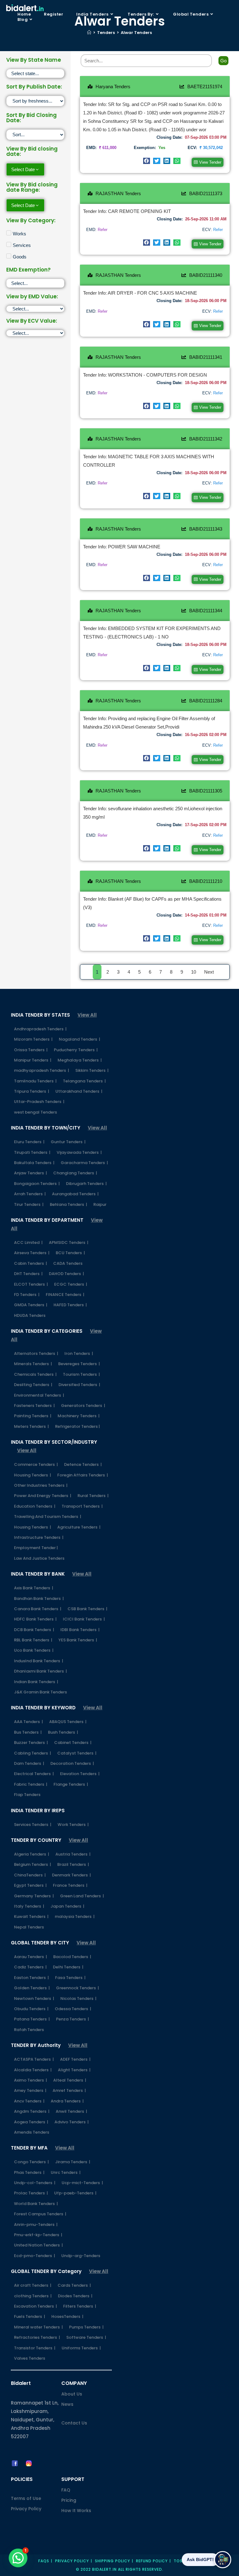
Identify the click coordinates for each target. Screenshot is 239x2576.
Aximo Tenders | (30, 2080)
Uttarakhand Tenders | (79, 1091)
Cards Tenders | (74, 2285)
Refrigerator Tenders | (77, 1426)
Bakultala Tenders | (34, 1163)
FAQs (44, 2561)
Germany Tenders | (34, 1896)
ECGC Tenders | (71, 1284)
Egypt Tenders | (30, 1885)
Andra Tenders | (67, 2101)
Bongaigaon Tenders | (37, 1184)
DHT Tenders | (28, 1274)
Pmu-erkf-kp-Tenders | (38, 2235)
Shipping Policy (112, 2561)
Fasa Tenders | (70, 1978)
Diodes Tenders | (75, 2296)
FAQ (66, 2490)
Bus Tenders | (28, 1732)
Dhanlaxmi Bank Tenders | (40, 1671)
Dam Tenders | (29, 1763)
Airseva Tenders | (32, 1253)
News (67, 2404)
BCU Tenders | (70, 1253)
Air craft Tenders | (33, 2285)
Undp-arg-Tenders (81, 2256)
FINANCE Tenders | (65, 1295)
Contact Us (74, 2423)
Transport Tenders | (82, 1506)
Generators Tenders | (83, 1406)
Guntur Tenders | (68, 1142)
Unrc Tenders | (66, 2172)
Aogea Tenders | (31, 2122)
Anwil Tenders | (71, 2111)
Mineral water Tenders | (38, 2327)
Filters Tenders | (80, 2306)
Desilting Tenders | (33, 1385)
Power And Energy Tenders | (43, 1496)
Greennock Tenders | (77, 1988)
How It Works (76, 2511)
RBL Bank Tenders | (33, 1640)
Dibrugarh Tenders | (86, 1184)
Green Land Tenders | (82, 1896)
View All (87, 1015)
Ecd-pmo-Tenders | (35, 2256)
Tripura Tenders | (32, 1091)
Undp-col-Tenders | (35, 2183)
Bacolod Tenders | (72, 1957)
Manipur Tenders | (33, 1060)
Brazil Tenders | (73, 1864)
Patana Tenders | (32, 2019)
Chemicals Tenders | (35, 1374)
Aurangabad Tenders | (75, 1194)
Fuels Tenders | (30, 2316)
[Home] (89, 33)
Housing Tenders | (33, 1475)
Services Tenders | (33, 1825)
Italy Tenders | (29, 1906)
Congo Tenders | (31, 2162)
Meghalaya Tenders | (80, 1060)
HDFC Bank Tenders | (35, 1619)
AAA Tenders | (28, 1722)
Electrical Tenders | (34, 1774)
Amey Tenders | (30, 2090)
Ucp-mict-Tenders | (82, 2183)
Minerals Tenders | (33, 1364)
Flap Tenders (27, 1795)
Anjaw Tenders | (30, 1173)
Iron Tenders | (79, 1353)
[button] (147, 161)
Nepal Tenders (29, 1927)
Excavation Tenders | (35, 2306)
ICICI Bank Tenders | (84, 1619)
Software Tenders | (86, 2337)
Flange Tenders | (71, 1784)
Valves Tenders (30, 2358)
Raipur (100, 1204)
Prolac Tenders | (31, 2193)
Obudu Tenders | (31, 2009)
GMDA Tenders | (31, 1305)
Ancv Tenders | (29, 2101)
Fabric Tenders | (31, 1784)
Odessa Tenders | (73, 2009)
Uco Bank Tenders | (34, 1650)
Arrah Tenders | (30, 1194)
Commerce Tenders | (36, 1464)
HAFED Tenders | (70, 1305)
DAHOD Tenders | (66, 1274)
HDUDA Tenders (30, 1315)
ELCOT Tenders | (31, 1284)
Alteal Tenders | (70, 2080)
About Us (72, 2394)
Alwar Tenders (136, 33)
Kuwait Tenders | (31, 1916)
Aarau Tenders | (30, 1957)
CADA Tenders (68, 1263)
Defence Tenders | (83, 1464)
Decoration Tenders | (72, 1763)
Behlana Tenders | (68, 1204)
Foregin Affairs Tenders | (83, 1475)
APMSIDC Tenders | (69, 1242)
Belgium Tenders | (33, 1864)
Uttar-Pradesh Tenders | (39, 1102)
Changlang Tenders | (75, 1173)
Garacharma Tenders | (84, 1163)
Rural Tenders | (93, 1496)
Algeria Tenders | (32, 1854)
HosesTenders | (67, 2316)
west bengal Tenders (35, 1112)
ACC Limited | (28, 1242)
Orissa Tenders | (31, 1050)
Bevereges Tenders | (79, 1364)
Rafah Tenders (29, 2030)
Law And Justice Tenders (39, 1558)
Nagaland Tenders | (80, 1039)
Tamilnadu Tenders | (35, 1081)
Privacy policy (72, 2561)
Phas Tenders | (29, 2172)
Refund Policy (152, 2561)
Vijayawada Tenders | (79, 1152)
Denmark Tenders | (71, 1875)
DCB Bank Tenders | (34, 1630)
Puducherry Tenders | (76, 1050)
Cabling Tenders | (33, 1753)
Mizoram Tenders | (33, 1039)
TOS (178, 2561)
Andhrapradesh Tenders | (40, 1029)
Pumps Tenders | (86, 2327)
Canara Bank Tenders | (38, 1609)
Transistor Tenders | (35, 2348)
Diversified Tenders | (79, 1385)
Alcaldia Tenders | (33, 2070)
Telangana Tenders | (84, 1081)
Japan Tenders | (67, 1906)
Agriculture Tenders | (79, 1527)
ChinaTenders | (30, 1875)
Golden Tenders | (32, 1988)
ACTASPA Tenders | (34, 2059)
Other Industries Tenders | (41, 1485)
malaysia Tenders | (75, 1916)
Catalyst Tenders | (77, 1753)
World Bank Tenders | (36, 2204)
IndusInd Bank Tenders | (39, 1661)
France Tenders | (70, 1885)
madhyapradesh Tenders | (42, 1070)
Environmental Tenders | (39, 1395)
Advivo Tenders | (72, 2122)
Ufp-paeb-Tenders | (75, 2193)
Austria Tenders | (73, 1854)
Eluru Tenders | (29, 1142)
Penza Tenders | (73, 2019)
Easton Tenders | (31, 1978)
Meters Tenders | (31, 1426)
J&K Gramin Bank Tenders (40, 1692)
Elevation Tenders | (80, 1774)
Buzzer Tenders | (31, 1743)
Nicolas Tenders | (78, 1998)
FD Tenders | (27, 1295)
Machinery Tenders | (79, 1416)
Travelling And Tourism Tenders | (48, 1517)
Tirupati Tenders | (32, 1152)
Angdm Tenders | (32, 2111)
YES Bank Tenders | (78, 1640)
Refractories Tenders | (37, 2337)
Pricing (69, 2500)
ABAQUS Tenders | (68, 1722)
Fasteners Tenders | (34, 1406)
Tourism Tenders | (81, 1374)
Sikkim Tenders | (92, 1070)
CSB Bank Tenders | (87, 1609)
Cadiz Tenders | (30, 1967)
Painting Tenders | (33, 1416)
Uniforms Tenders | (81, 2348)
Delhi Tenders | (68, 1967)
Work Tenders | (73, 1825)
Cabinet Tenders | (73, 1743)
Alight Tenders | (74, 2070)
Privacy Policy (26, 2509)
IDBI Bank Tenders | (80, 1630)
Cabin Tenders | (30, 1263)
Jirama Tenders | (73, 2162)
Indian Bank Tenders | (36, 1682)
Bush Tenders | (63, 1732)
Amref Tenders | (69, 2090)
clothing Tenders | (33, 2296)
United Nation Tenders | (38, 2245)
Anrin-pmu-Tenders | (36, 2225)
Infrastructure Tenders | (39, 1537)
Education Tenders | (35, 1506)
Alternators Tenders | (36, 1353)
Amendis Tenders (32, 2132)
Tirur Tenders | (29, 1204)
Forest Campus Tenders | (40, 2214)
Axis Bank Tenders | (34, 1588)
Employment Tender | (36, 1548)
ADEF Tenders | (75, 2059)
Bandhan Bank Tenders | (39, 1599)
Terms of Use (26, 2498)
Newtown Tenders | (34, 1998)
